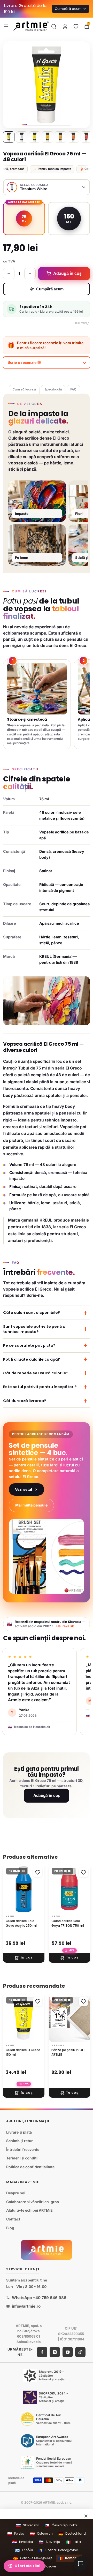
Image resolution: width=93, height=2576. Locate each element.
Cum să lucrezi (24, 389)
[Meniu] (6, 26)
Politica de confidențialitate (30, 2167)
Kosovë (47, 2567)
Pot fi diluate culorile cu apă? (32, 1359)
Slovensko (28, 2525)
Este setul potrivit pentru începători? (40, 1387)
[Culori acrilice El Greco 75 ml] (9, 137)
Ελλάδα (24, 2550)
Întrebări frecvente (23, 2149)
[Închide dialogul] (86, 2516)
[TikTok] (80, 2352)
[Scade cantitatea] (9, 274)
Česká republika (61, 2525)
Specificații (53, 389)
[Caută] (54, 26)
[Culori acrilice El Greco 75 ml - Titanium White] (22, 137)
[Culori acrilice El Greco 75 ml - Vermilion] (86, 137)
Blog (10, 2228)
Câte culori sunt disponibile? (32, 1313)
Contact (13, 2219)
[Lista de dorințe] (76, 26)
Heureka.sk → (67, 1626)
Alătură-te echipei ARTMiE (29, 2210)
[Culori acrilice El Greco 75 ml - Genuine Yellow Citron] (35, 137)
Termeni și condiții (22, 2158)
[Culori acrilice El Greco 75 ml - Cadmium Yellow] (48, 137)
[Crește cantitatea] (30, 274)
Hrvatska (23, 2542)
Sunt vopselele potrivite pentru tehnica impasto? (34, 1329)
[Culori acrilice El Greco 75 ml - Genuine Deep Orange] (73, 137)
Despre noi (16, 2193)
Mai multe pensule (31, 1505)
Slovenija (49, 2542)
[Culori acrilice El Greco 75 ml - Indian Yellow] (60, 137)
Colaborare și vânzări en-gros (33, 2202)
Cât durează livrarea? (25, 1401)
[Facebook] (42, 2352)
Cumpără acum (50, 289)
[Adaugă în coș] (24, 1958)
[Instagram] (55, 2352)
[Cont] (65, 26)
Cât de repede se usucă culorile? (36, 1373)
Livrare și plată (19, 2132)
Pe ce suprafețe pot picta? (29, 1345)
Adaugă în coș (47, 1795)
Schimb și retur (20, 2141)
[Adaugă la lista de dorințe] (38, 1872)
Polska (16, 2534)
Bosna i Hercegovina (58, 2550)
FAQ (73, 389)
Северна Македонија (33, 2558)
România (69, 2558)
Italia (73, 2542)
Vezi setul (24, 1489)
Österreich (41, 2534)
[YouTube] (68, 2352)
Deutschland (72, 2534)
